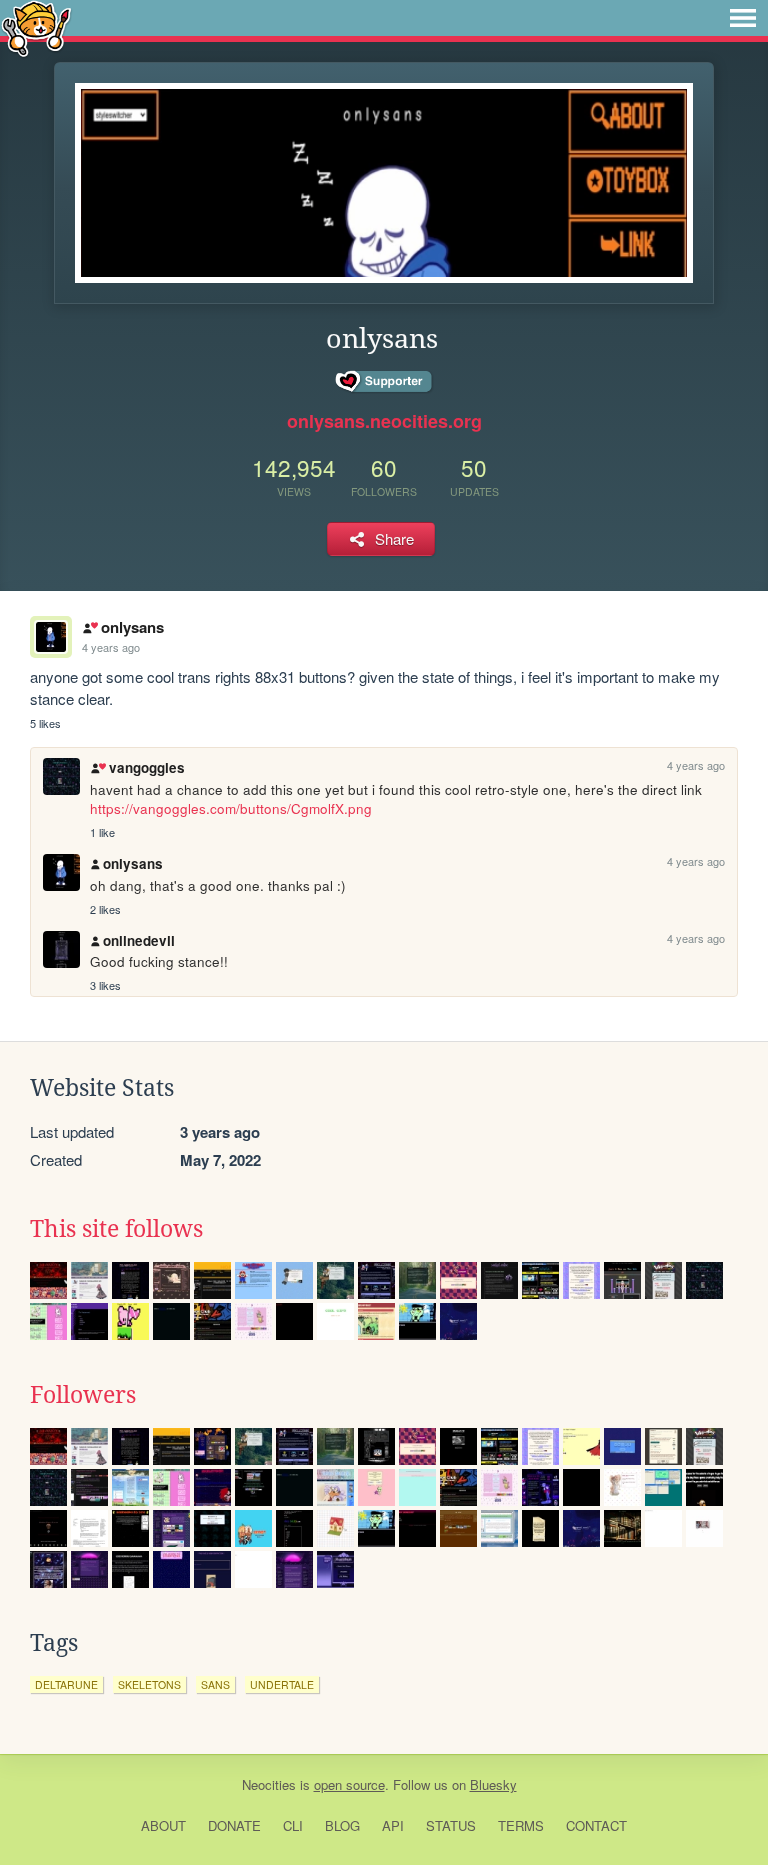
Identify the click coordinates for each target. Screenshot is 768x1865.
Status (451, 1825)
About (163, 1825)
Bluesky (493, 1784)
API (393, 1825)
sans (215, 1684)
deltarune (66, 1684)
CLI (293, 1825)
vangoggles (146, 767)
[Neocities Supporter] (384, 382)
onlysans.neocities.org (384, 421)
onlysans (132, 627)
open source (349, 1784)
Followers (83, 1395)
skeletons (149, 1684)
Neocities (269, 1784)
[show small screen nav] (743, 18)
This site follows (116, 1229)
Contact (596, 1825)
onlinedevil (139, 940)
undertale (282, 1684)
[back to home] (36, 27)
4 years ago (111, 647)
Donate (234, 1825)
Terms (521, 1825)
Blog (342, 1825)
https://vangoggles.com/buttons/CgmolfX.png (231, 808)
